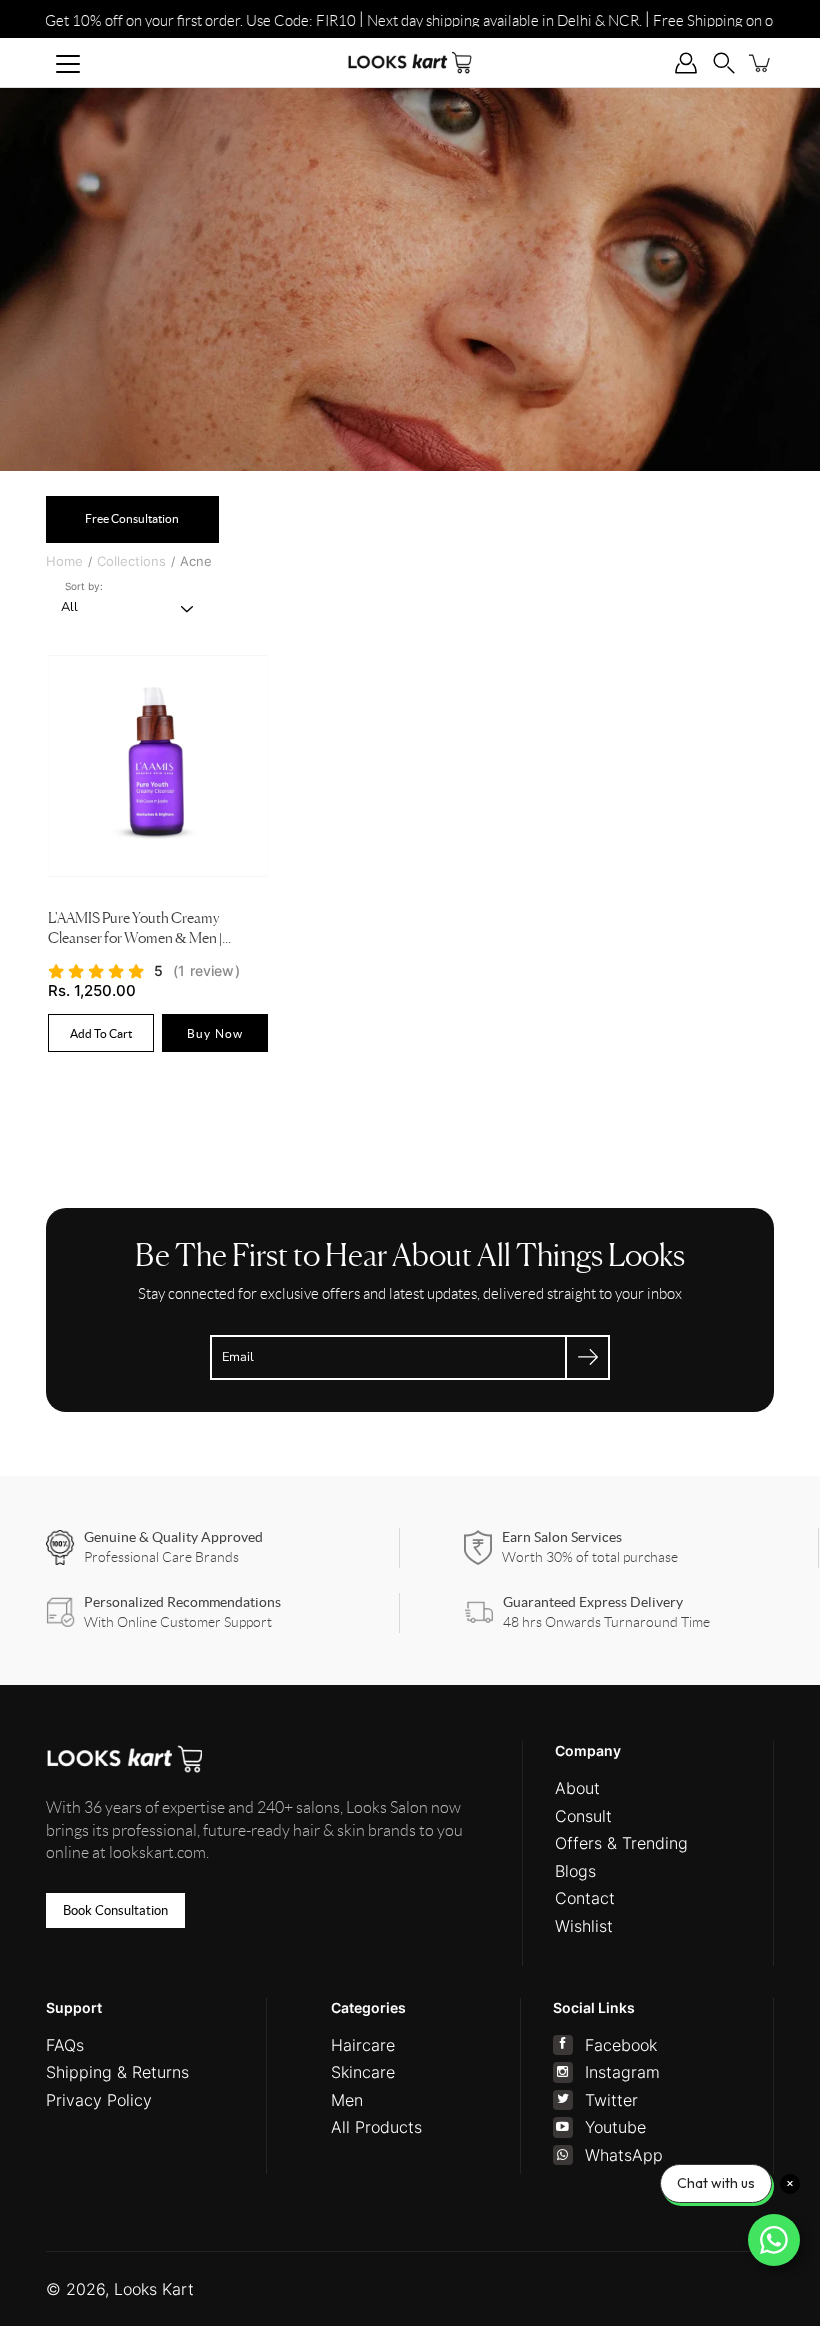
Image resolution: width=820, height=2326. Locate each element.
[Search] (724, 63)
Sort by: (84, 586)
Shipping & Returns (117, 2072)
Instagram (622, 2072)
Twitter (611, 2100)
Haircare (363, 2045)
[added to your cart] (761, 63)
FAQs (65, 2045)
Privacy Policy (99, 2100)
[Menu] (68, 64)
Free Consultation (132, 518)
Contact (585, 1898)
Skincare (363, 2072)
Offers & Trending (621, 1843)
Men (347, 2100)
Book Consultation (115, 1910)
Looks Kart (154, 2289)
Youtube (615, 2127)
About (577, 1788)
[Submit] (587, 1357)
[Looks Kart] (410, 62)
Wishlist (584, 1926)
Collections (131, 561)
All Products (376, 2127)
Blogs (575, 1871)
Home (64, 561)
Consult (583, 1816)
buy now (215, 1032)
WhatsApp (624, 2155)
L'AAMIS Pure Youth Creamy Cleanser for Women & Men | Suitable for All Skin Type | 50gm (143, 930)
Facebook (621, 2045)
